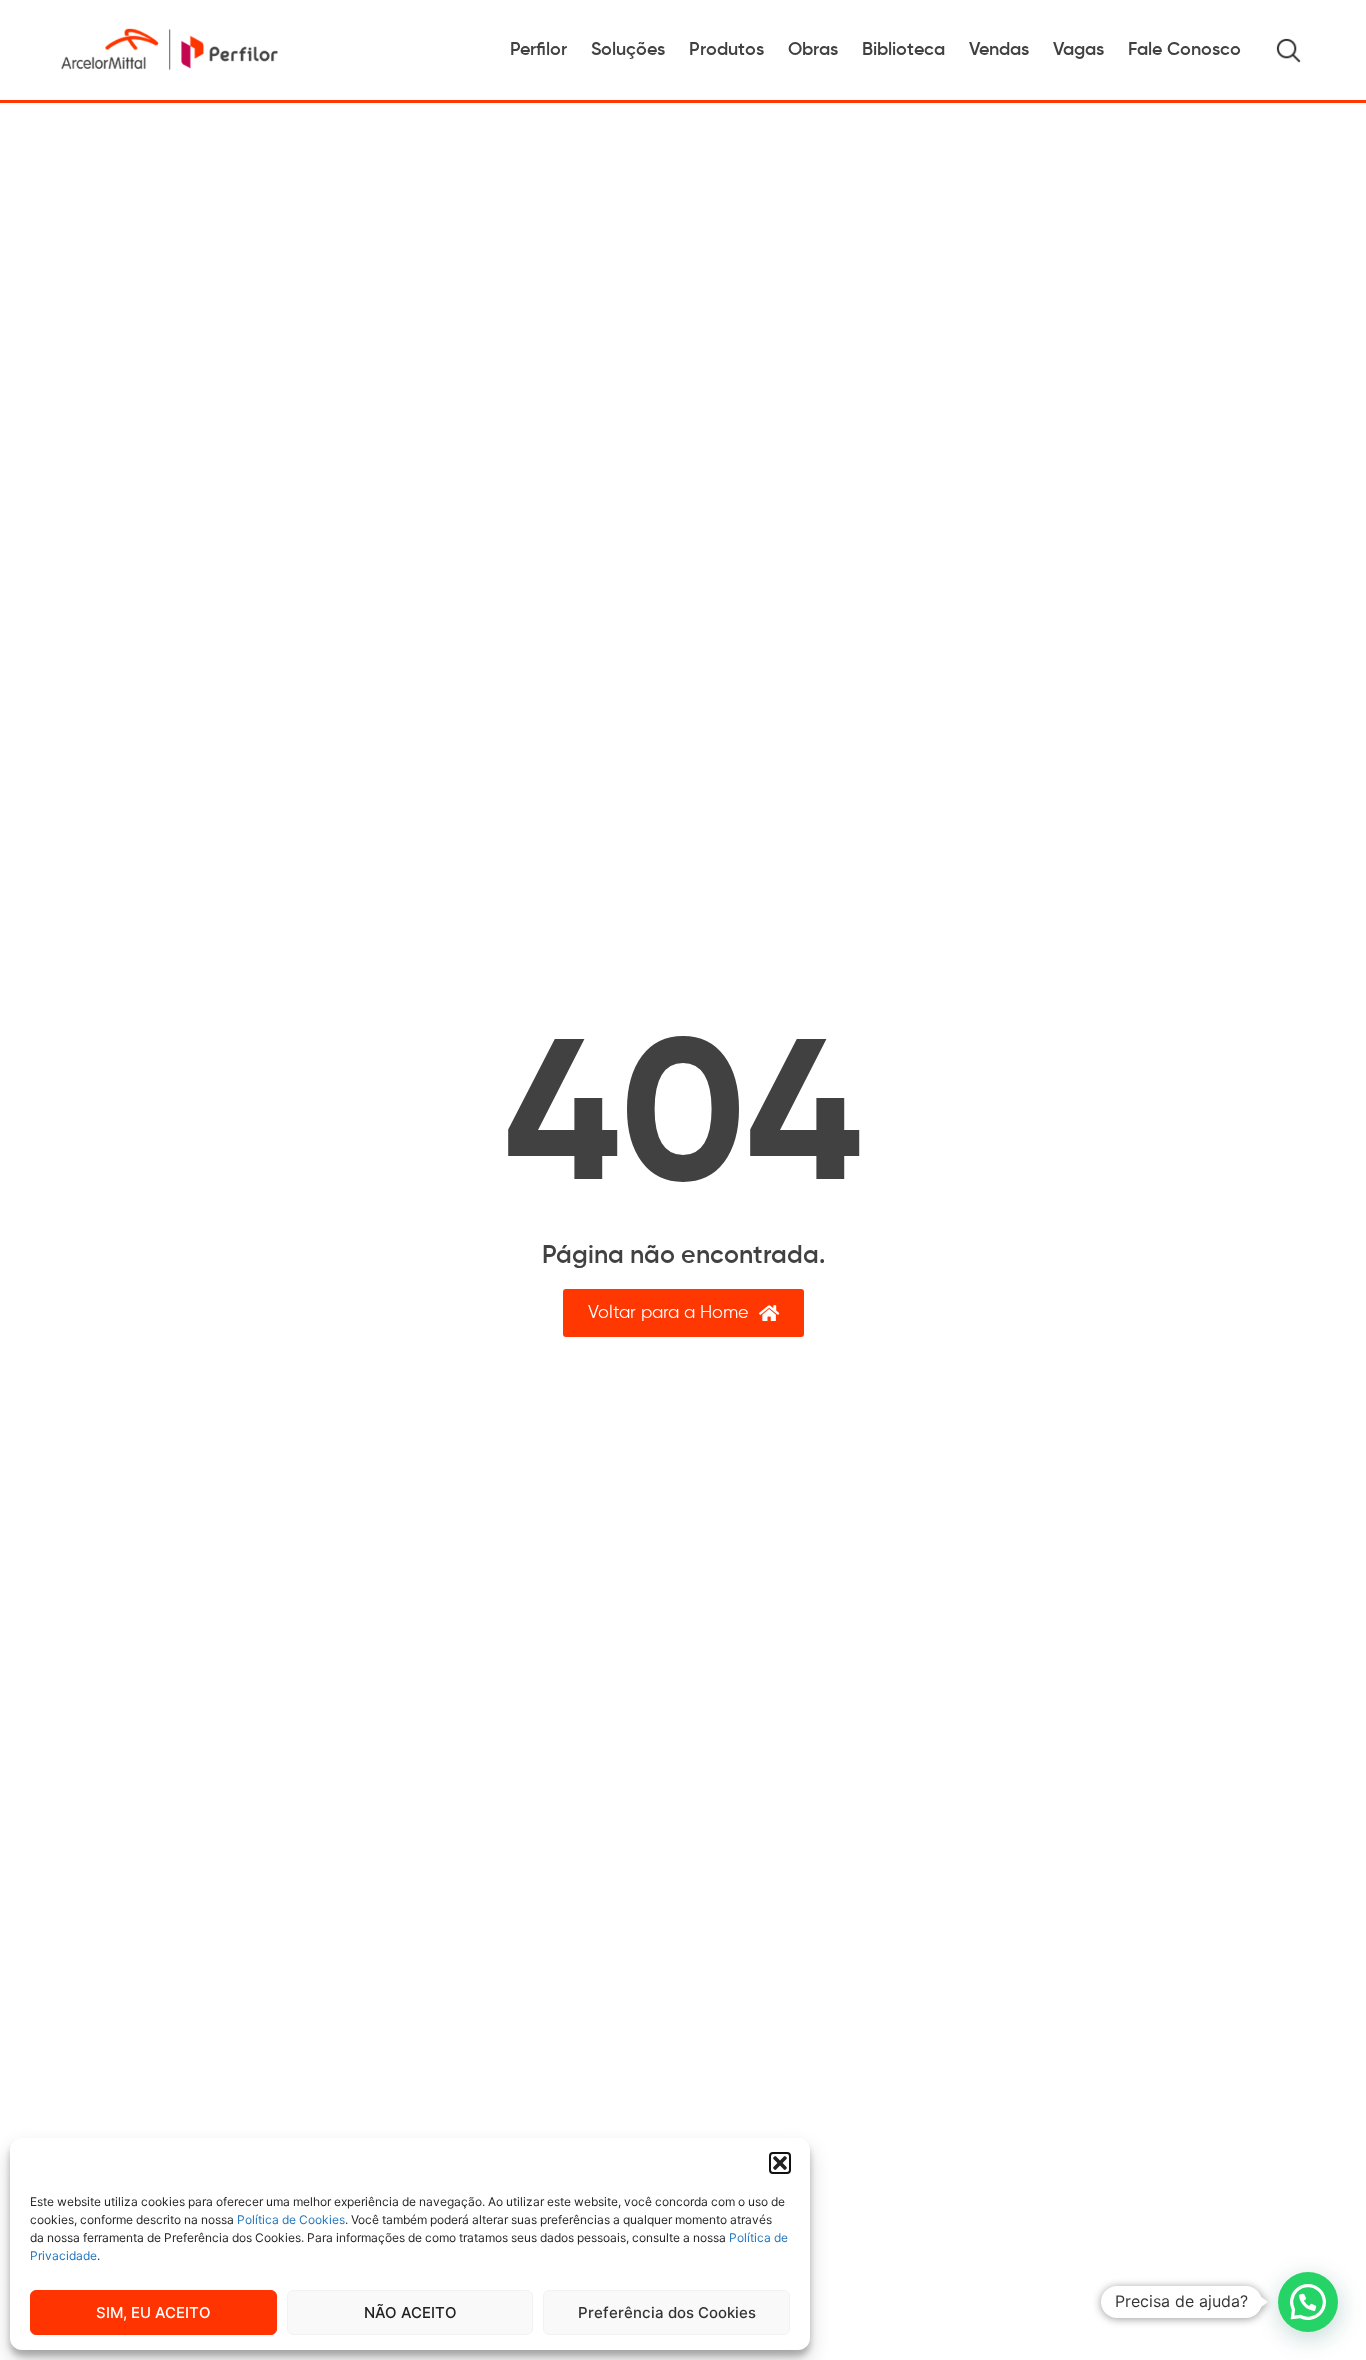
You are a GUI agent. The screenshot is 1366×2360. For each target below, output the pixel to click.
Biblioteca (903, 50)
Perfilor (538, 50)
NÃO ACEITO (410, 2312)
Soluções (628, 50)
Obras (813, 50)
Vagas (1078, 50)
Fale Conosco (1184, 50)
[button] (780, 2163)
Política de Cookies (291, 2219)
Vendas (999, 50)
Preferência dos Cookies (667, 2312)
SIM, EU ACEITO (153, 2312)
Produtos (726, 50)
